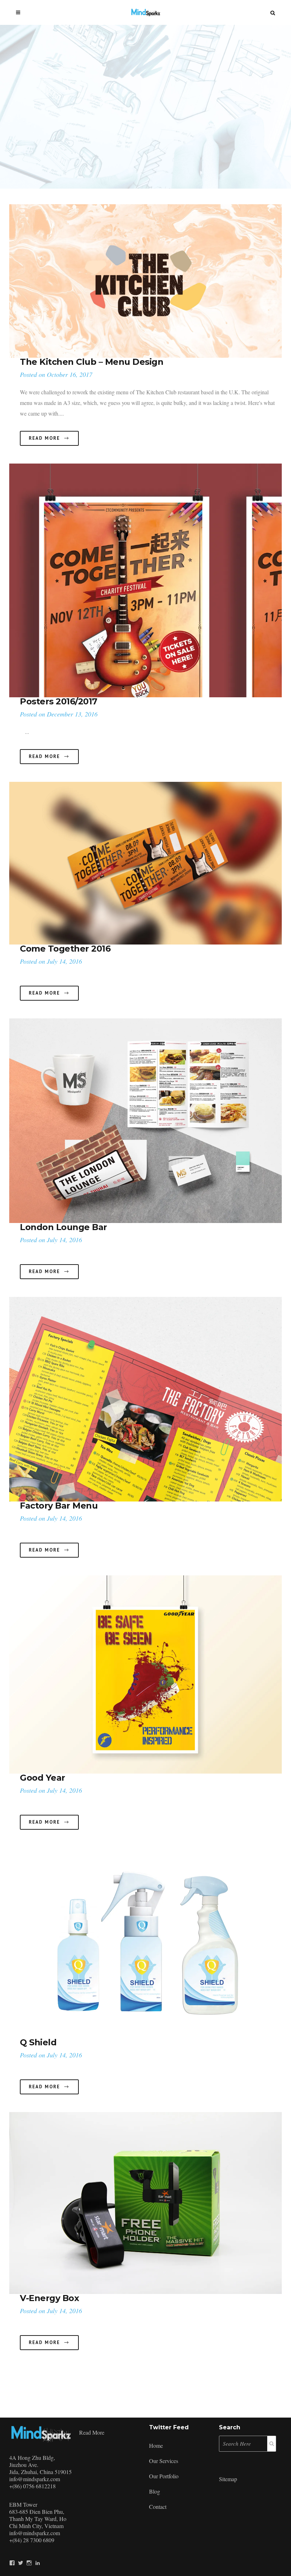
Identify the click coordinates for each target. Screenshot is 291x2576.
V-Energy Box (49, 2298)
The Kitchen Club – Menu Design (92, 362)
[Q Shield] (145, 1943)
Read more (92, 2432)
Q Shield (38, 2042)
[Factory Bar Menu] (145, 1399)
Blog (155, 2491)
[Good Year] (145, 1674)
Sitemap (228, 2479)
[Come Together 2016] (145, 863)
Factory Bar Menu (59, 1506)
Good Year (43, 1778)
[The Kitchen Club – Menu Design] (145, 281)
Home (156, 2445)
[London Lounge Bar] (145, 1121)
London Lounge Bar (64, 1227)
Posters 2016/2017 (59, 701)
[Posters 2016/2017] (145, 580)
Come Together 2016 (65, 949)
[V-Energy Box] (145, 2203)
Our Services (164, 2461)
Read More (44, 438)
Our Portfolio (164, 2476)
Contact (158, 2507)
